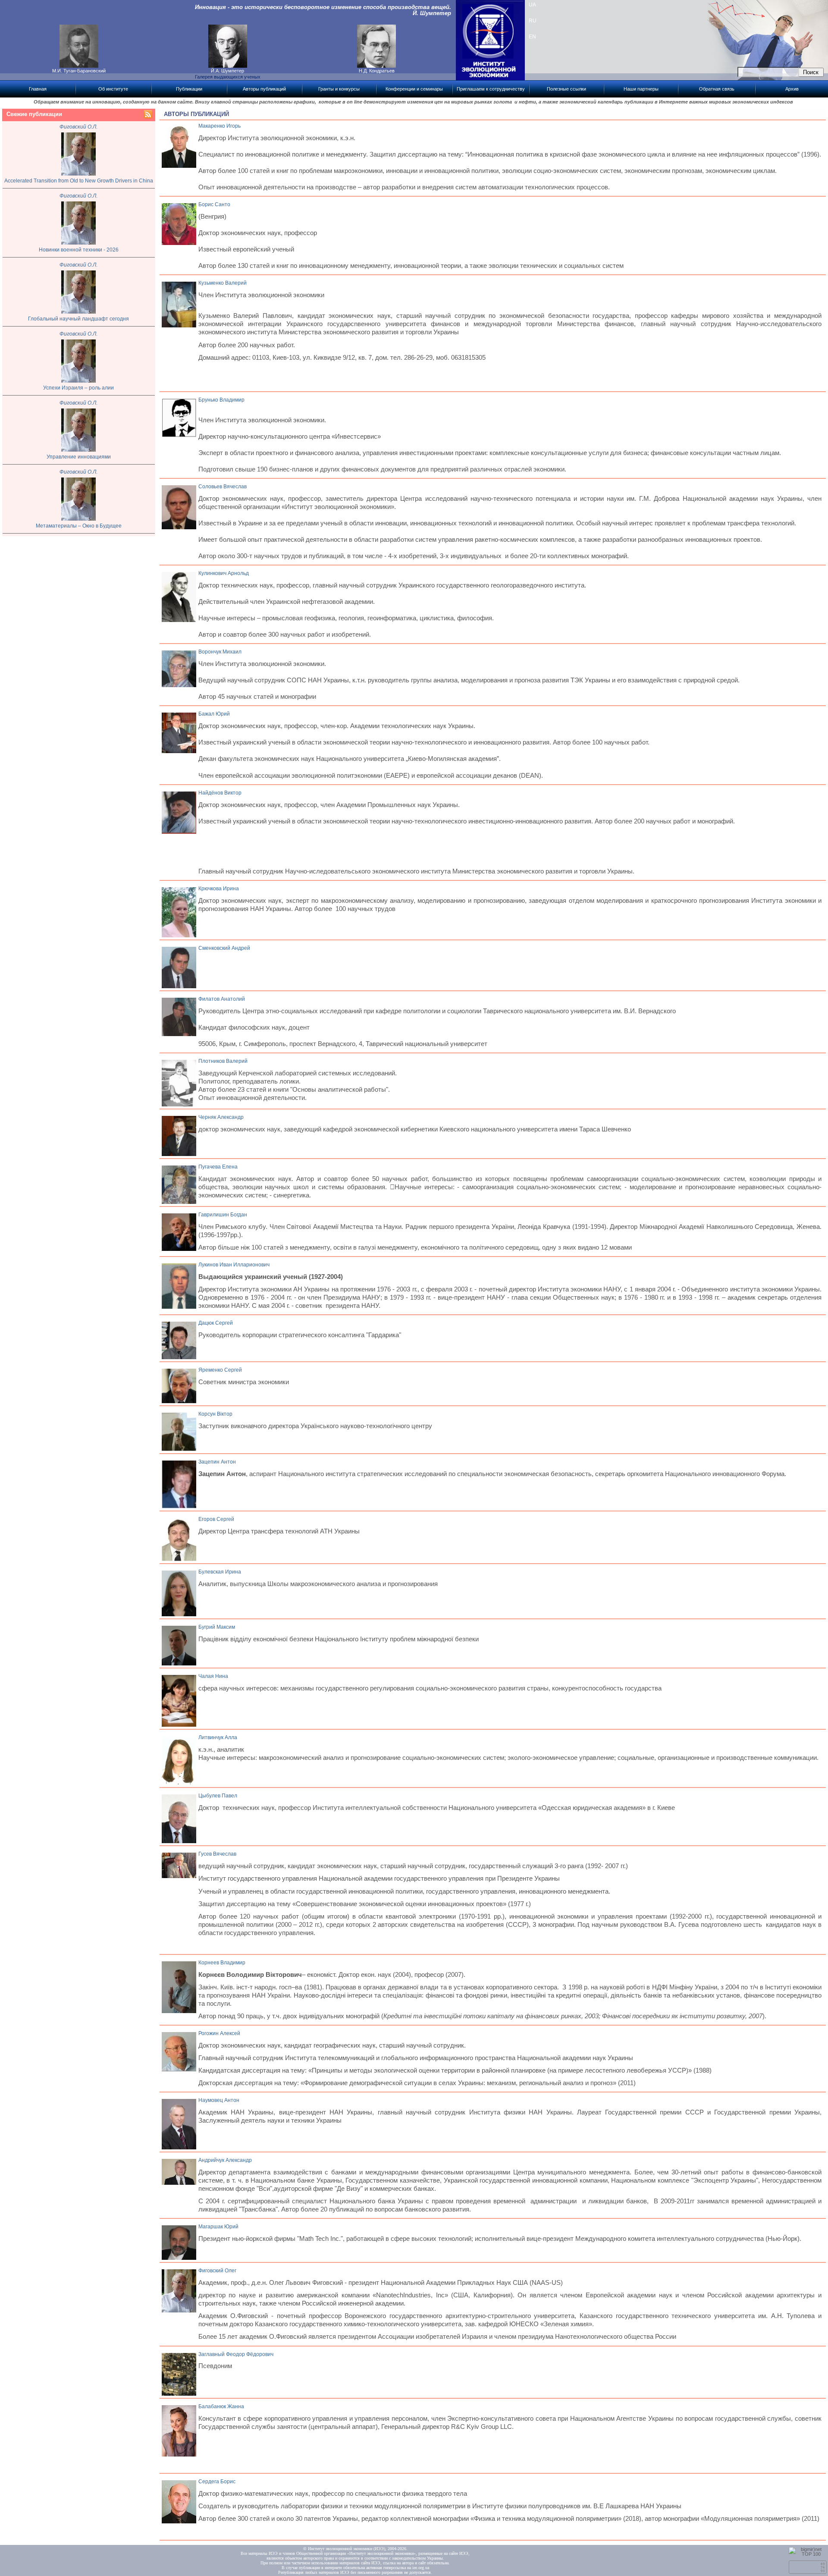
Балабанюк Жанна (221, 2406)
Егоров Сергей (216, 1519)
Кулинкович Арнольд (224, 573)
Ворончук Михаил (220, 652)
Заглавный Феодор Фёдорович (236, 2354)
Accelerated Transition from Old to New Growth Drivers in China (79, 181)
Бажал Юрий (214, 714)
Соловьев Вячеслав (223, 487)
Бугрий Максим (217, 1627)
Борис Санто (214, 204)
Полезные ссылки (566, 89)
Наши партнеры (641, 89)
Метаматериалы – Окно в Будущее (79, 526)
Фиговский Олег (217, 2271)
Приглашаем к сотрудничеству (491, 89)
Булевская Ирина (220, 1572)
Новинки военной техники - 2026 (79, 250)
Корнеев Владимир (222, 1963)
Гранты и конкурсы (339, 89)
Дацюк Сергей (216, 1323)
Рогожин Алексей (219, 2033)
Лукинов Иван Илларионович (234, 1265)
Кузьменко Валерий (223, 283)
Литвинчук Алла (218, 1737)
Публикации (189, 89)
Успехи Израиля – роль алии (78, 388)
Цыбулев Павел (218, 1796)
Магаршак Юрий (218, 2227)
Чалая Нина (213, 1676)
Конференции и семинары (414, 89)
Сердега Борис (217, 2482)
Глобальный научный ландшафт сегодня (78, 319)
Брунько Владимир (221, 400)
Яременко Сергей (220, 1370)
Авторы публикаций (264, 89)
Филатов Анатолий (222, 999)
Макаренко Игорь (220, 126)
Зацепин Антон (217, 1462)
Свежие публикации (34, 114)
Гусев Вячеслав (217, 1854)
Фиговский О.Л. (78, 127)
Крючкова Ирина (219, 889)
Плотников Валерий (223, 1061)
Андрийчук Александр (225, 2160)
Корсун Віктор (215, 1414)
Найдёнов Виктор (220, 793)
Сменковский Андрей (224, 948)
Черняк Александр (221, 1117)
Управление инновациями (79, 457)
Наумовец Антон (219, 2100)
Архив (792, 89)
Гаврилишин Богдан (223, 1215)
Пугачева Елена (218, 1167)
